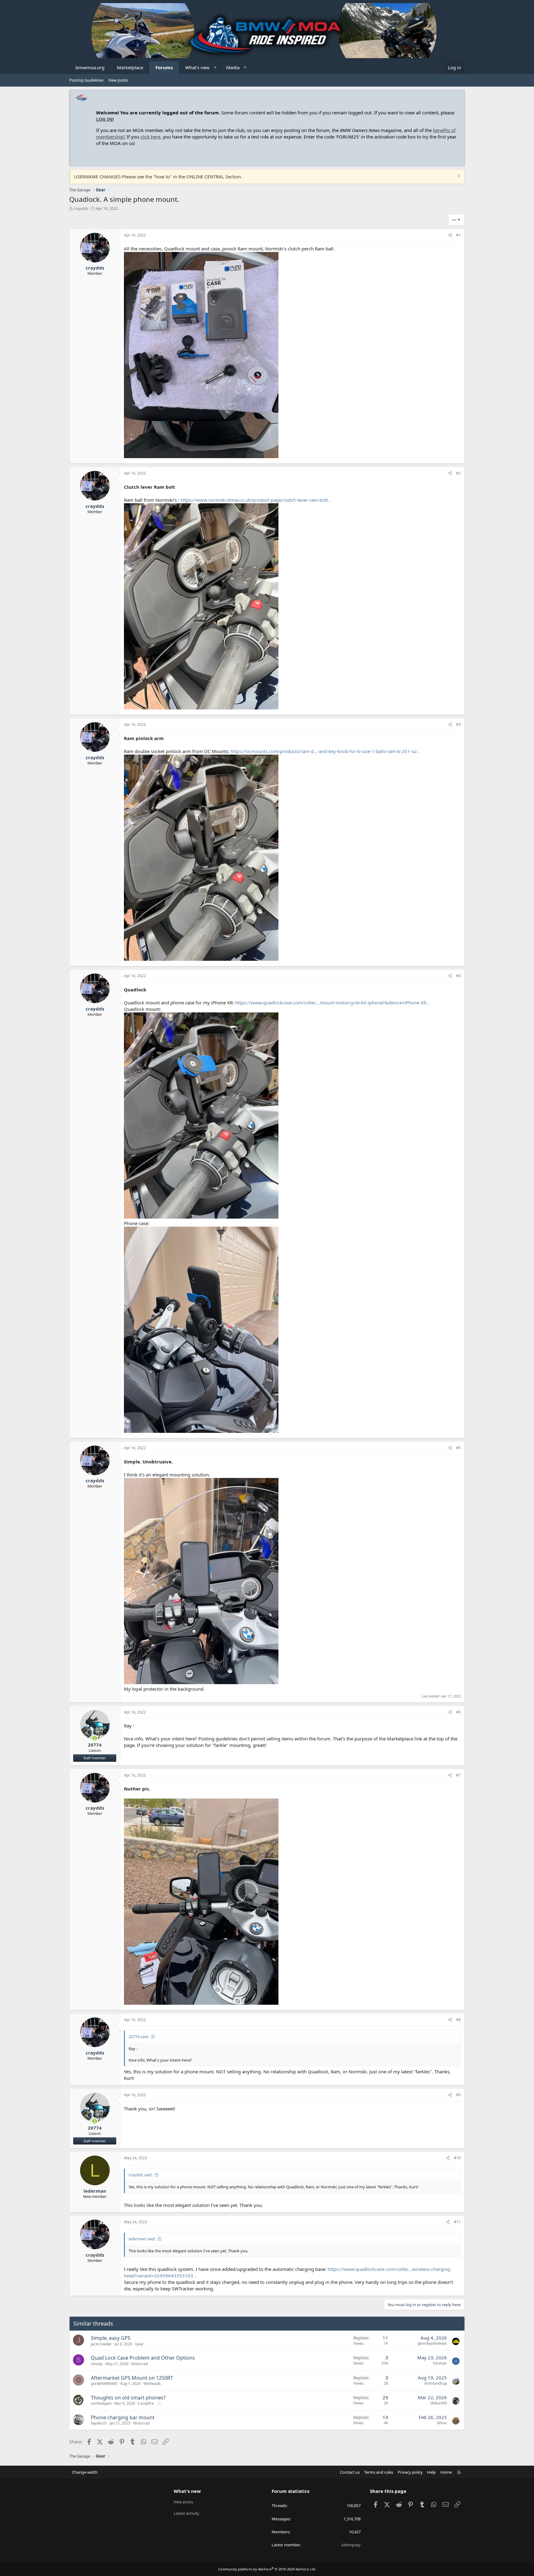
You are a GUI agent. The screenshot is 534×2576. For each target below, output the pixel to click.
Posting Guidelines (86, 80)
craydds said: (140, 2175)
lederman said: (142, 2239)
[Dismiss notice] (458, 177)
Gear (139, 2344)
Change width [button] (85, 2472)
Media (233, 67)
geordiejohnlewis (432, 2343)
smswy (97, 2364)
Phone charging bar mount (123, 2417)
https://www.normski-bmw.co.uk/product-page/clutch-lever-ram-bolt (254, 500)
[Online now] (95, 1738)
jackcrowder (101, 2344)
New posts (118, 80)
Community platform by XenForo (267, 2569)
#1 (458, 235)
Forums (164, 67)
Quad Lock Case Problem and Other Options (143, 2358)
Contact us (350, 2472)
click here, (151, 137)
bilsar (442, 2423)
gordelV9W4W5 (104, 2384)
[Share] (450, 235)
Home (446, 2472)
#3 (458, 724)
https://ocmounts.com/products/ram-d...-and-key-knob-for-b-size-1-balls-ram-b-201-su (324, 751)
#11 (457, 2222)
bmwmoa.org (90, 67)
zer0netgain (101, 2403)
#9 (458, 2095)
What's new (197, 67)
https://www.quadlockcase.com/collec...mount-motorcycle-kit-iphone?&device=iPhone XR (331, 1003)
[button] (215, 68)
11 (385, 2338)
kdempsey (351, 2545)
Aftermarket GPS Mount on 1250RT (132, 2378)
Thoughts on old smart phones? (128, 2398)
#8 (458, 2020)
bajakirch (99, 2423)
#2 (458, 473)
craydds (81, 208)
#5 (458, 1448)
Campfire (146, 2403)
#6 (458, 1712)
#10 (457, 2158)
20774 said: (139, 2037)
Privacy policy (410, 2472)
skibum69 (439, 2403)
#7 (458, 1775)
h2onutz (440, 2363)
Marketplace (130, 67)
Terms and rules (379, 2472)
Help (431, 2472)
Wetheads (152, 2384)
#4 (458, 976)
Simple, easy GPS (111, 2338)
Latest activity (186, 2513)
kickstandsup (436, 2383)
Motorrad (140, 2364)
